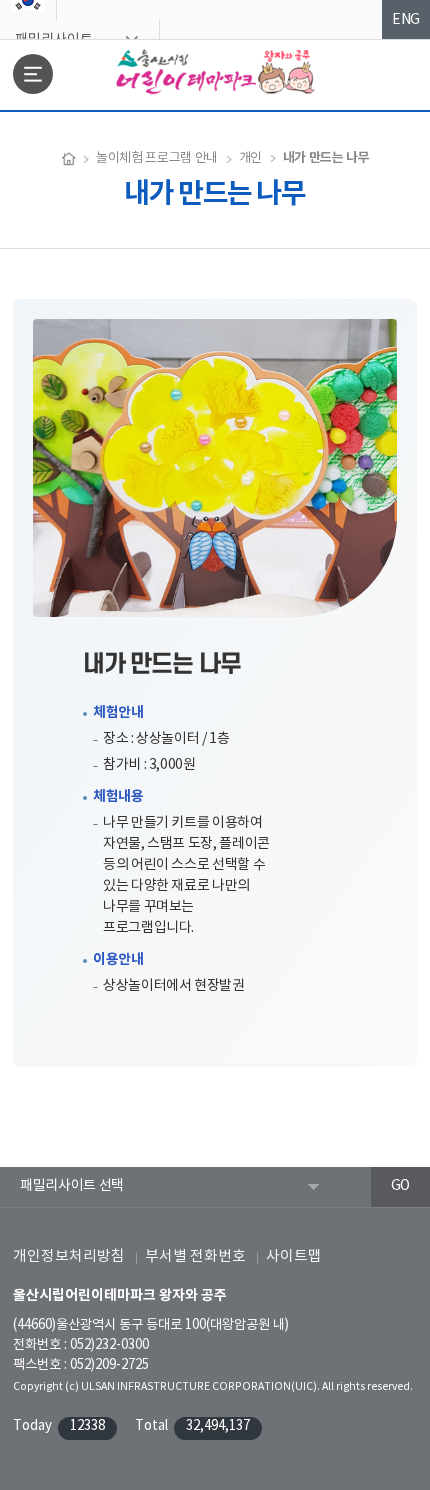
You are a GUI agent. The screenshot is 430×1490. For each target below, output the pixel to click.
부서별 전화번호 (195, 1256)
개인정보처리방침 (69, 1256)
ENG (406, 20)
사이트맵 (294, 1256)
